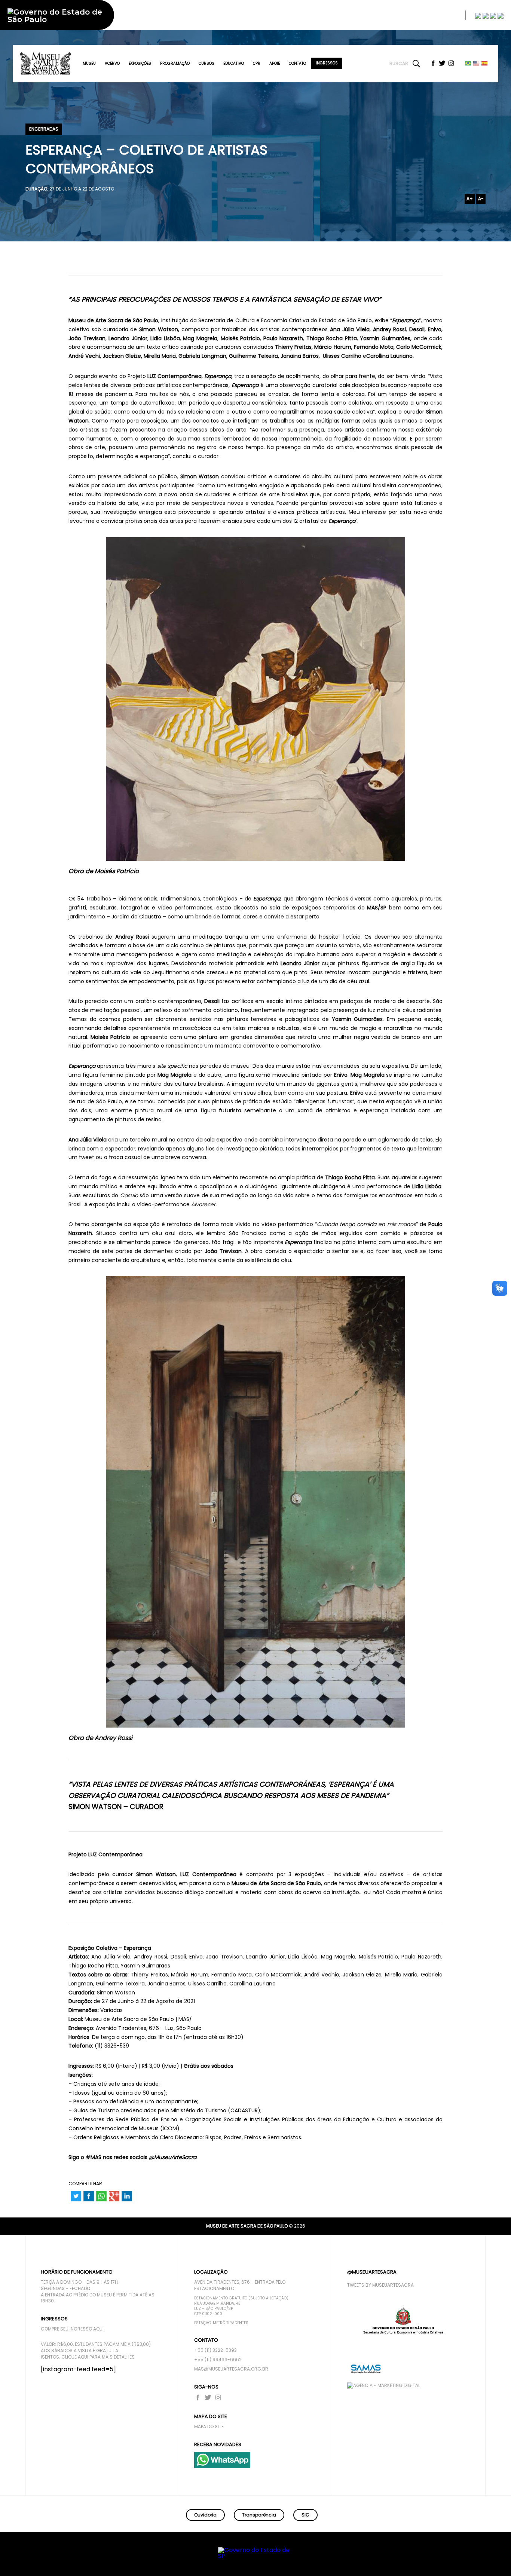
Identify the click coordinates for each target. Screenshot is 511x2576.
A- (481, 199)
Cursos (206, 63)
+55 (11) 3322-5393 (215, 2350)
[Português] (468, 63)
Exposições (140, 63)
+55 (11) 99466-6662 (218, 2360)
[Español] (485, 63)
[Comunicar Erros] (501, 15)
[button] (476, 2560)
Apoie (275, 63)
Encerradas (44, 129)
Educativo (234, 63)
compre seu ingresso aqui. (73, 2329)
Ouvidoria (205, 2515)
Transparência (259, 2515)
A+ (470, 199)
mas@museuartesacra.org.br (231, 2369)
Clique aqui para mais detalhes (98, 2357)
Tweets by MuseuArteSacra (380, 2285)
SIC (305, 2515)
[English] (477, 63)
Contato (297, 63)
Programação (175, 63)
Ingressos (327, 63)
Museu (89, 63)
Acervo (112, 63)
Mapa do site (209, 2427)
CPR (257, 63)
